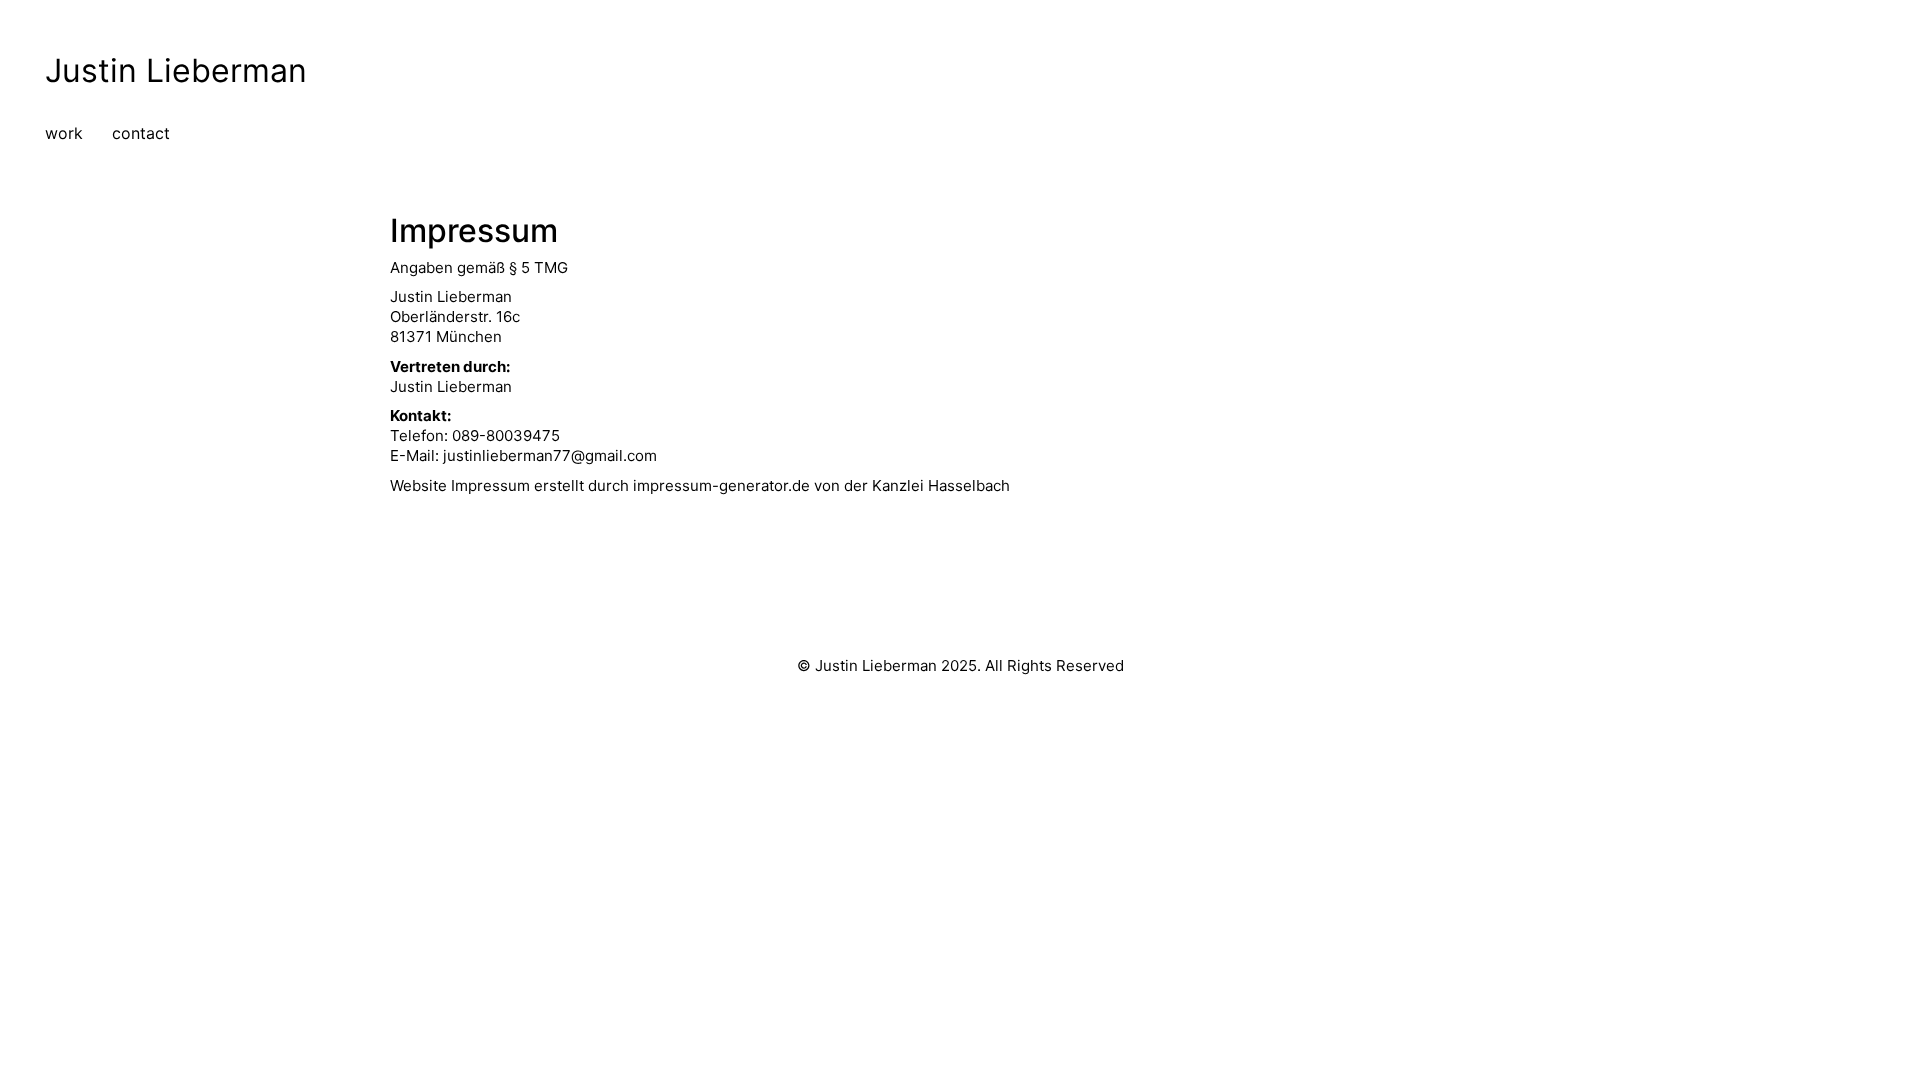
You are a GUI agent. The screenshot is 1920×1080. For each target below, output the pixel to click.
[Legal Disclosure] (958, 601)
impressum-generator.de (721, 485)
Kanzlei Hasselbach (941, 485)
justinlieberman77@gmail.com (550, 455)
